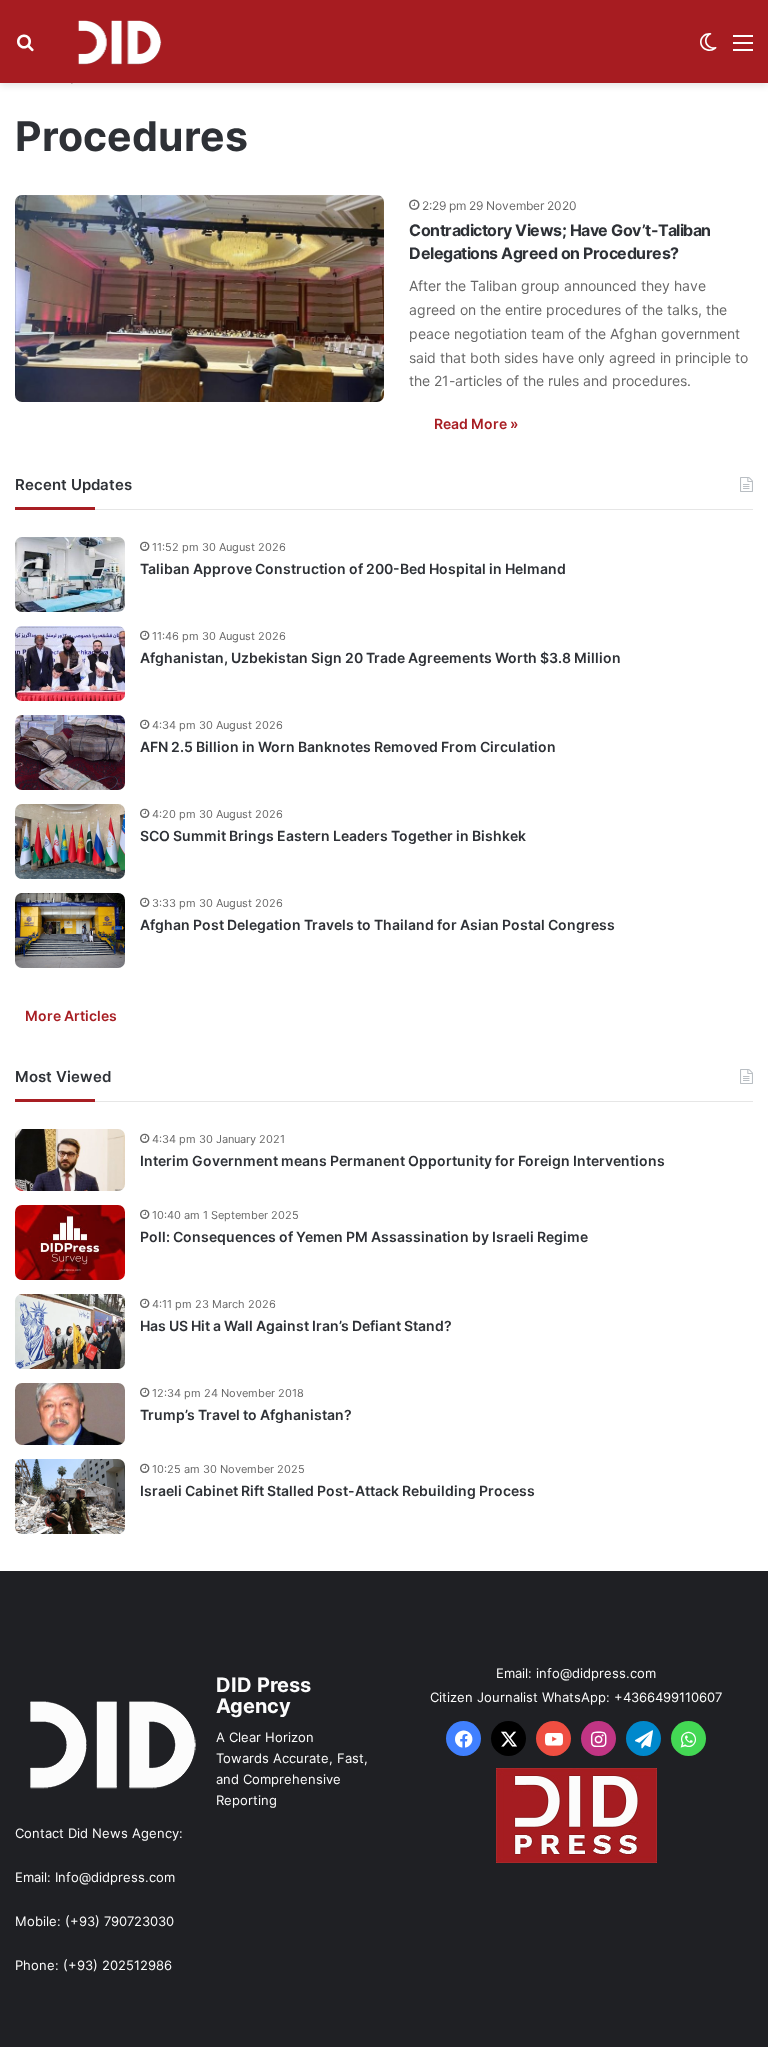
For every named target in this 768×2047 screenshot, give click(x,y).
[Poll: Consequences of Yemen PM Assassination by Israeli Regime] (70, 1242)
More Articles (71, 1015)
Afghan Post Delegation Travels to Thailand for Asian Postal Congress (377, 924)
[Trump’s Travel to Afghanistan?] (70, 1414)
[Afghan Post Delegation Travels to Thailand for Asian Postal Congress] (70, 930)
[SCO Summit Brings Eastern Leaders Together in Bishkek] (70, 841)
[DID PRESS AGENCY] (119, 41)
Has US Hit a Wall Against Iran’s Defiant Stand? (296, 1325)
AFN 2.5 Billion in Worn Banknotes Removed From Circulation (348, 746)
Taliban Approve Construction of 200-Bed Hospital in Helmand (353, 568)
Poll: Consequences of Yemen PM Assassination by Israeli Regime (364, 1236)
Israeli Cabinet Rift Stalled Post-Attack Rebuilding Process (337, 1490)
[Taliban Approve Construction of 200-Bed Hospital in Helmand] (70, 574)
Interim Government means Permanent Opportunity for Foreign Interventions (402, 1160)
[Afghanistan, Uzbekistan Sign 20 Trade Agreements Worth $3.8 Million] (70, 663)
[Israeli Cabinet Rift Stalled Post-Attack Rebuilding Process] (70, 1496)
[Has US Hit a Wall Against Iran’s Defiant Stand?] (70, 1331)
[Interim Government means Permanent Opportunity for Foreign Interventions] (70, 1160)
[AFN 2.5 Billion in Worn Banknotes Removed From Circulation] (70, 752)
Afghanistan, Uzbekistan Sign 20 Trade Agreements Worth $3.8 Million (380, 657)
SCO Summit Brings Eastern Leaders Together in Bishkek (333, 835)
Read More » (476, 423)
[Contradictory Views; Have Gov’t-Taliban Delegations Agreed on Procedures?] (199, 298)
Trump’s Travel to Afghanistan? (246, 1414)
